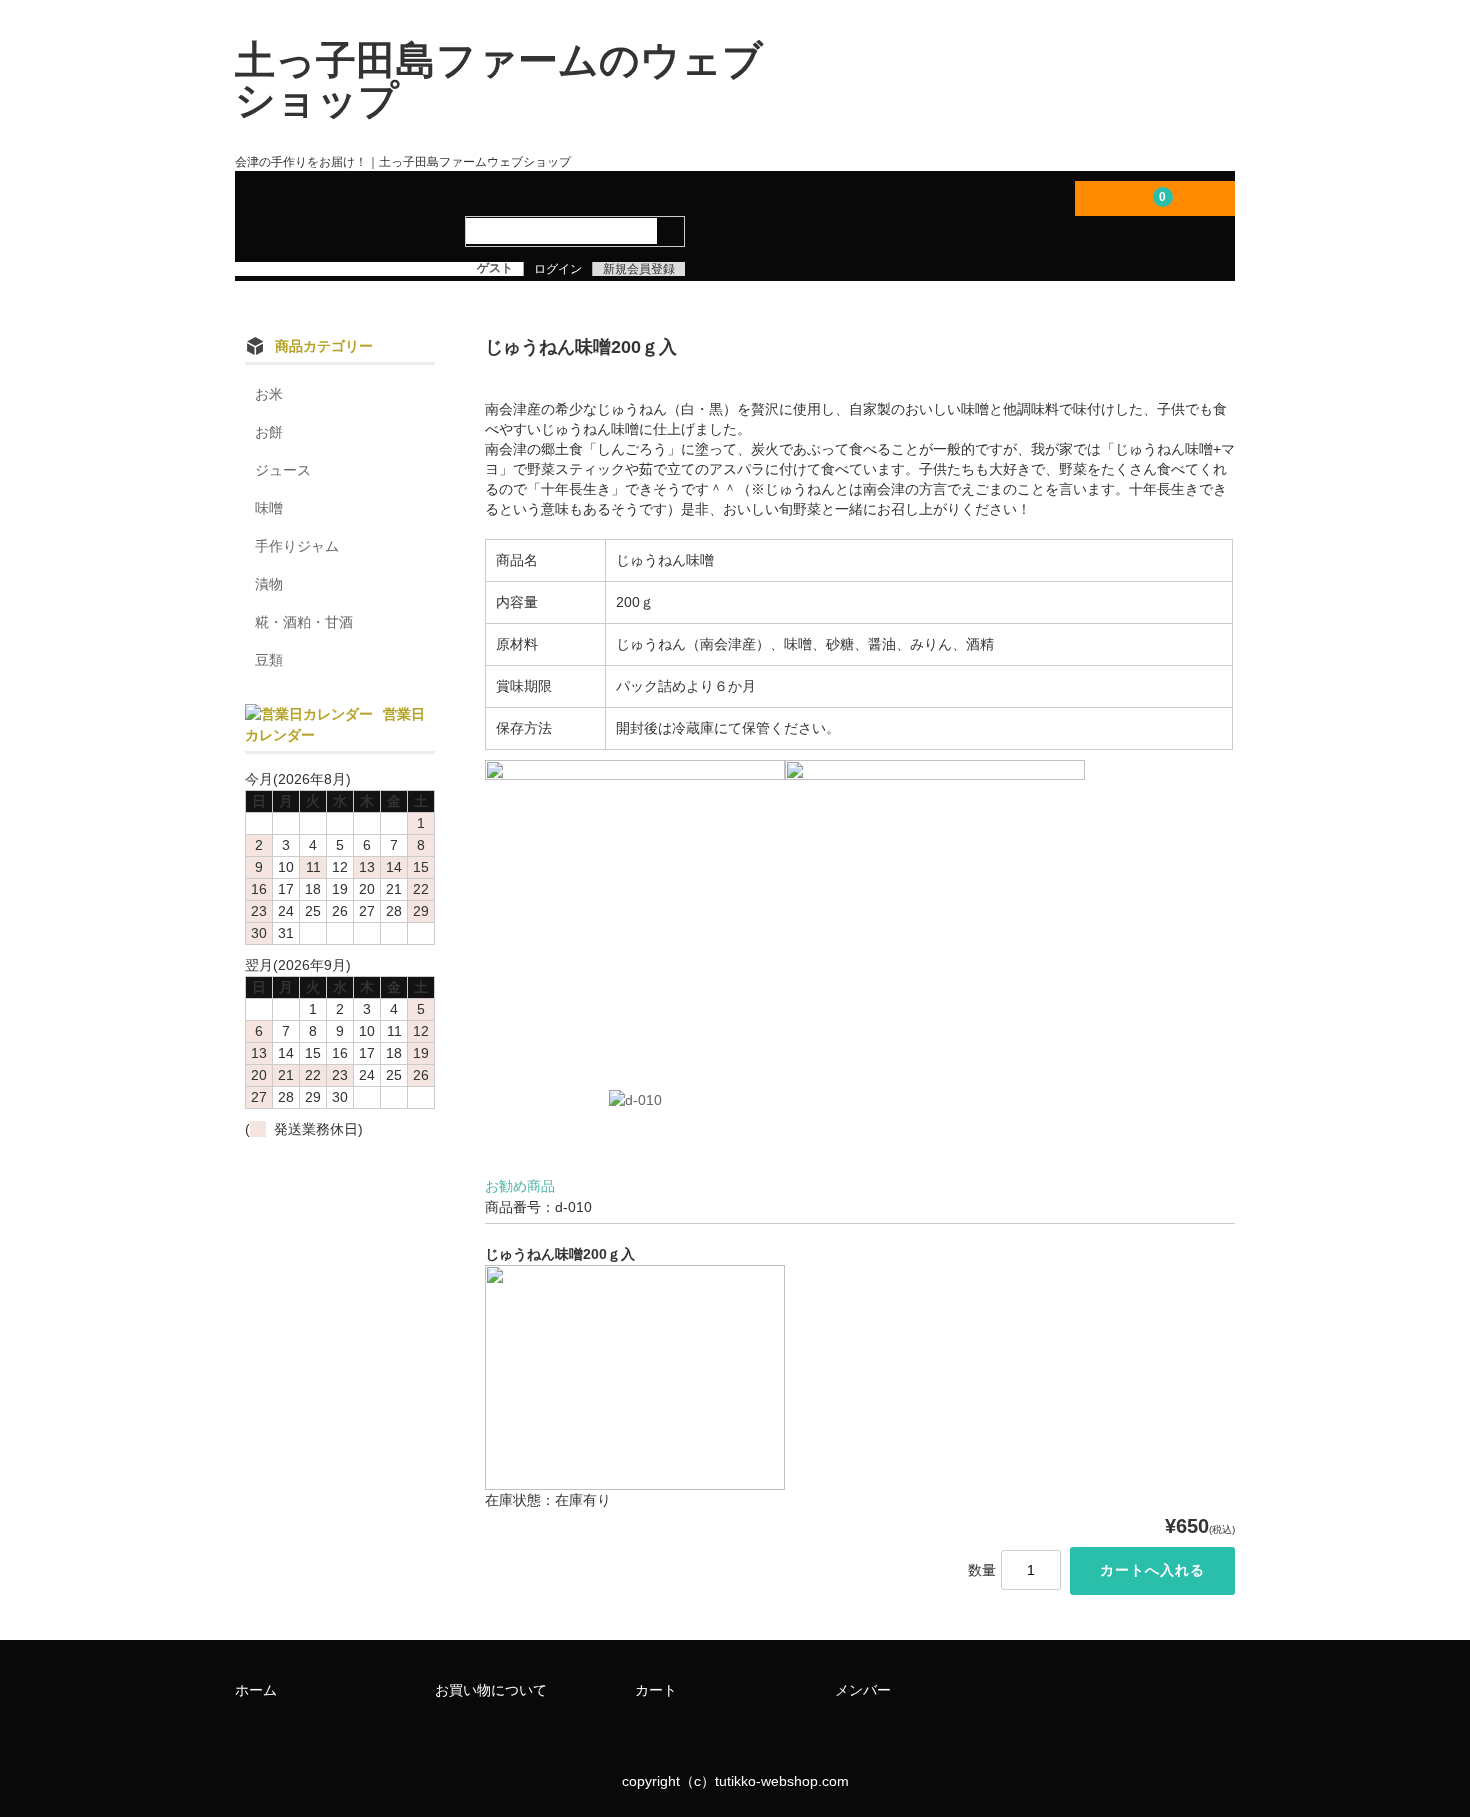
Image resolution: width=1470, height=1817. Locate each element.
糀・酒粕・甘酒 (304, 622)
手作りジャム (297, 546)
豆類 (269, 660)
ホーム (256, 1690)
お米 (269, 394)
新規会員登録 (639, 269)
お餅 (269, 432)
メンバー (863, 1690)
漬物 (269, 584)
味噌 (269, 508)
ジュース (283, 470)
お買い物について (491, 1690)
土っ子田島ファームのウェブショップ (499, 80)
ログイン (558, 269)
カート (656, 1690)
